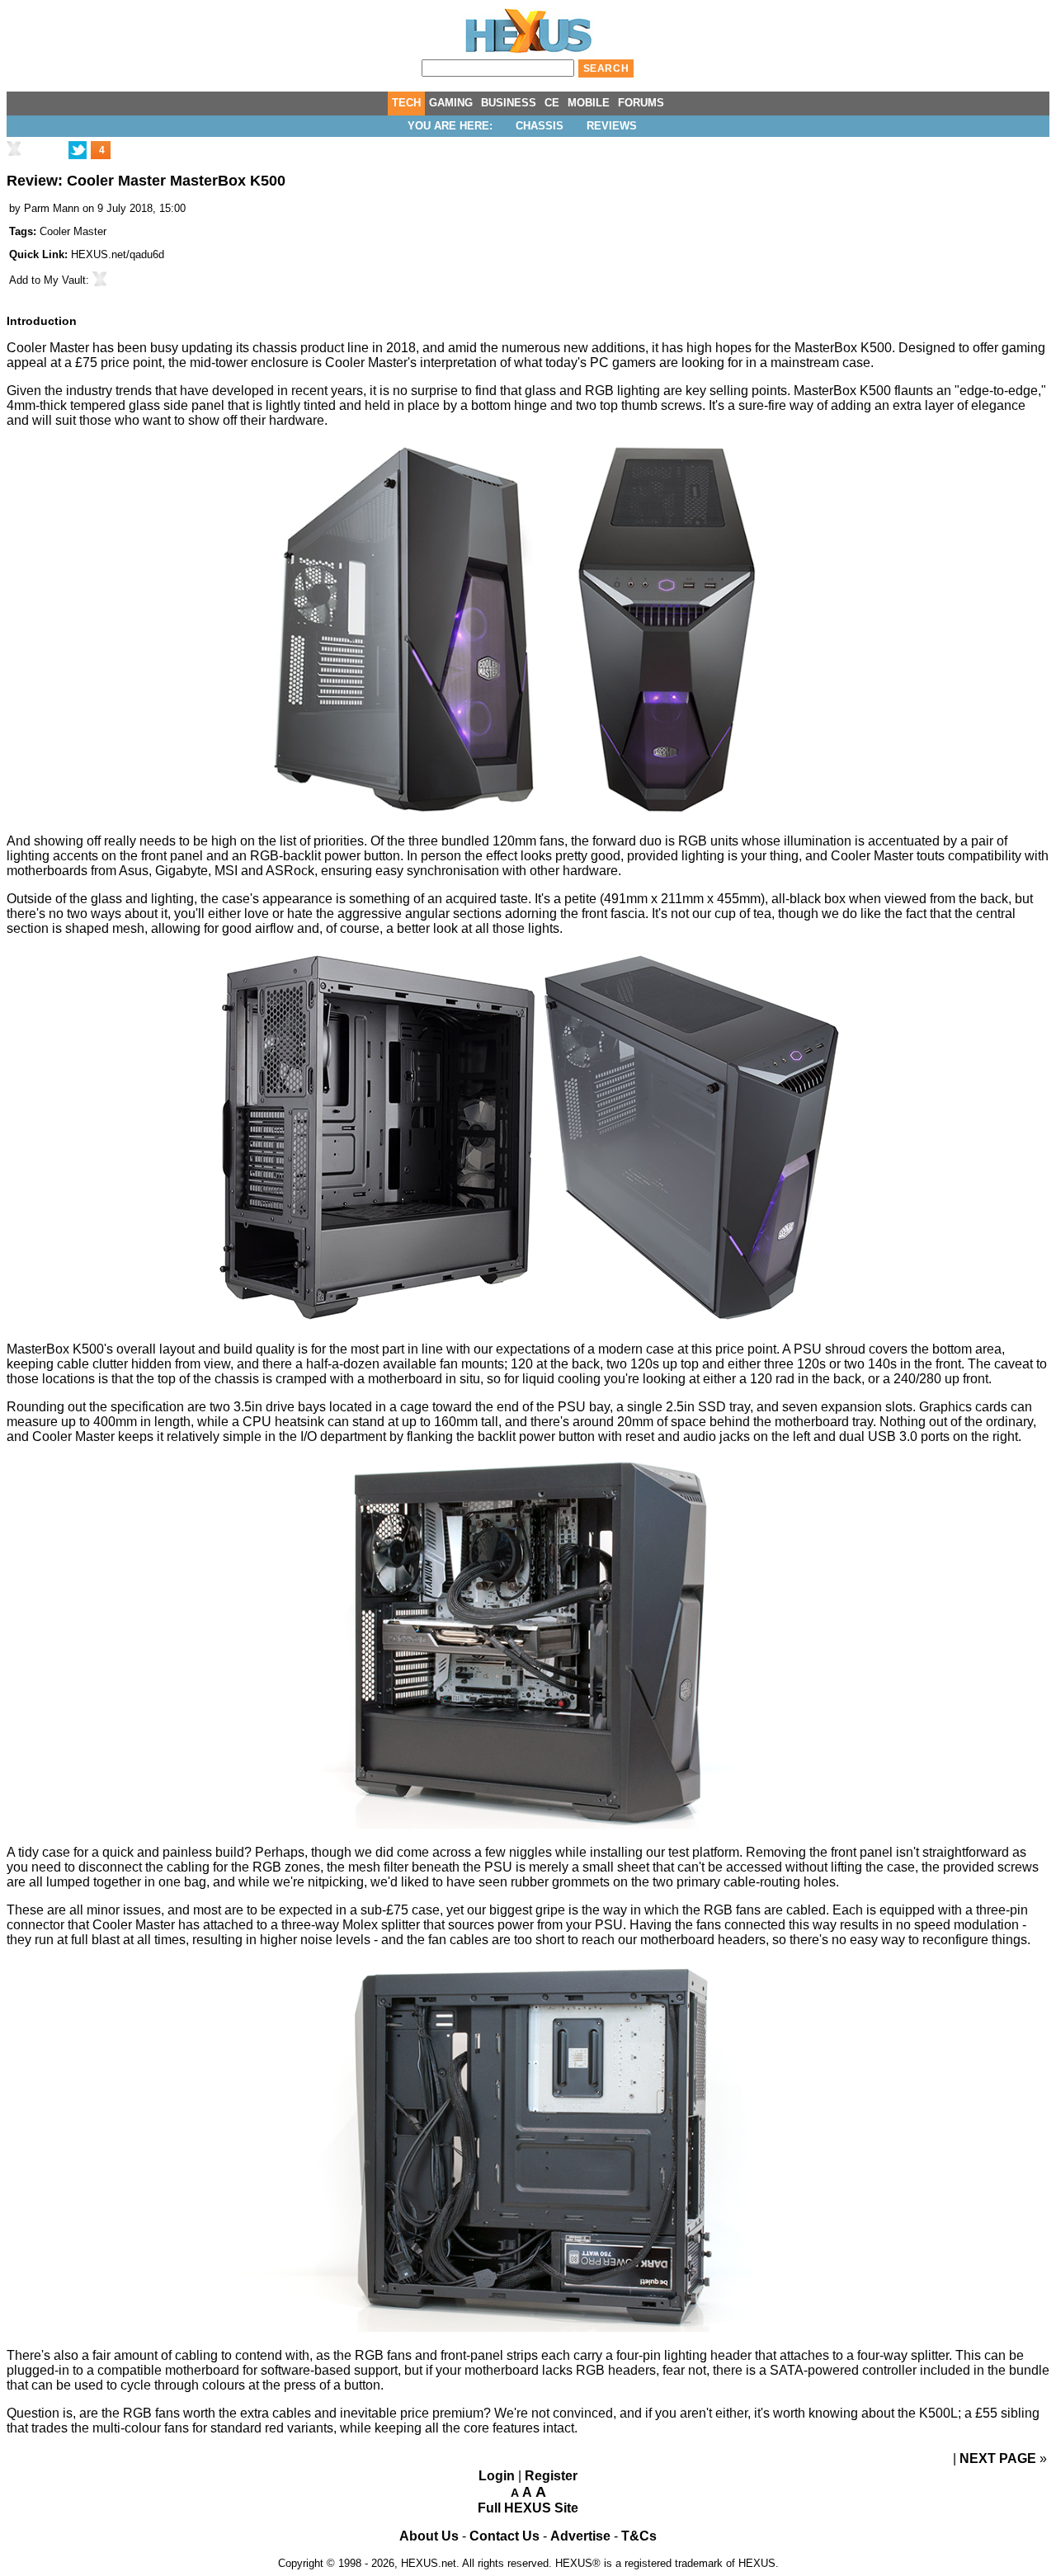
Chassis (540, 126)
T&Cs (639, 2536)
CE (552, 103)
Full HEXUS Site (528, 2508)
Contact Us (504, 2536)
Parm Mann (52, 208)
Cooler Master (73, 231)
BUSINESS (509, 103)
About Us (429, 2536)
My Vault (65, 280)
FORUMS (641, 103)
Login (497, 2476)
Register (551, 2476)
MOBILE (589, 103)
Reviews (612, 126)
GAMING (451, 103)
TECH (406, 103)
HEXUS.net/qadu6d (118, 254)
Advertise (580, 2536)
